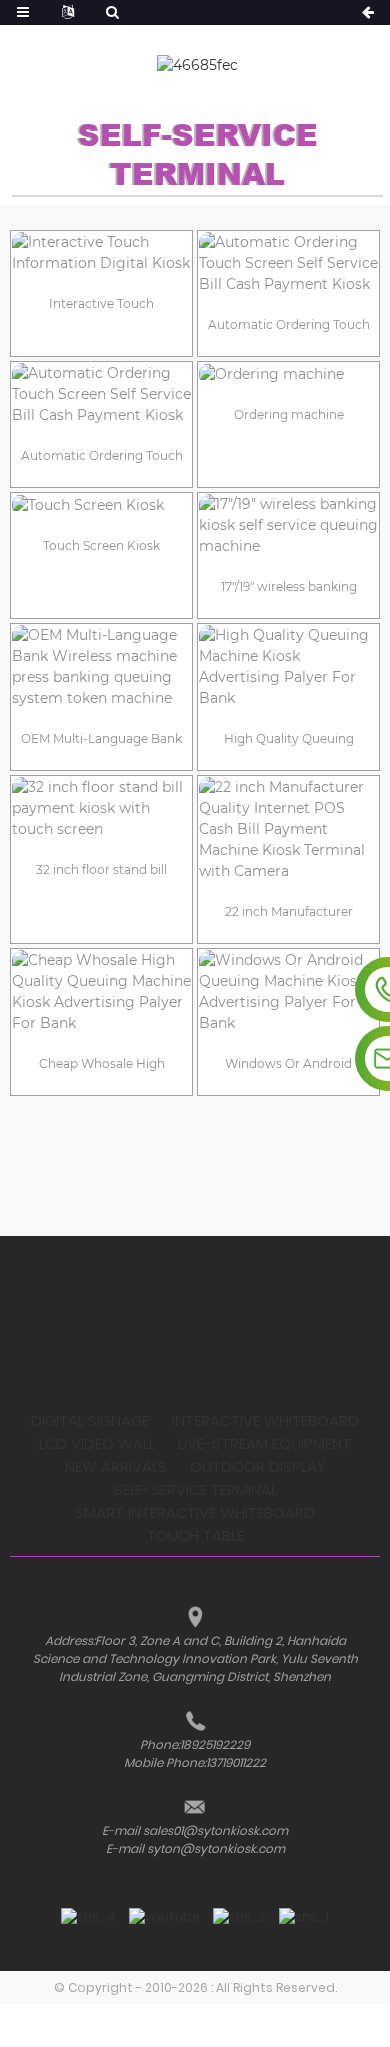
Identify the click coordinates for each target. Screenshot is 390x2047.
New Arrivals (116, 1466)
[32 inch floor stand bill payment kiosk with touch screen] (101, 808)
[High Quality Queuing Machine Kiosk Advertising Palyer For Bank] (288, 667)
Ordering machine (289, 414)
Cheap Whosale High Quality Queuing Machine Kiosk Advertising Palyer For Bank (102, 1067)
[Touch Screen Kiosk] (101, 505)
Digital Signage (90, 1420)
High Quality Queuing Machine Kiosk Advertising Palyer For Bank (288, 742)
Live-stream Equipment (264, 1443)
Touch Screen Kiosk (101, 545)
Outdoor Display (258, 1466)
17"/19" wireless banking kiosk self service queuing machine (289, 590)
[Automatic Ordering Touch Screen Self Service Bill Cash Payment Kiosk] (288, 263)
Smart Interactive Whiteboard (195, 1512)
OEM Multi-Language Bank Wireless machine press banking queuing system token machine (101, 742)
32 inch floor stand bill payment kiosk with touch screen (102, 873)
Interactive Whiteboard (265, 1420)
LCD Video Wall (97, 1443)
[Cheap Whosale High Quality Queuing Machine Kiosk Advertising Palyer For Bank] (101, 992)
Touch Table (195, 1535)
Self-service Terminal (195, 1489)
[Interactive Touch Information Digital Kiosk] (101, 253)
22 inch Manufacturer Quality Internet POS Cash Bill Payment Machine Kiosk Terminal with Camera (288, 915)
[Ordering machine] (288, 374)
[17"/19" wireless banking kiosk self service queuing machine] (288, 525)
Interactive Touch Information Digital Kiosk (101, 307)
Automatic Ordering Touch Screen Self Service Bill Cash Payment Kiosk (288, 328)
